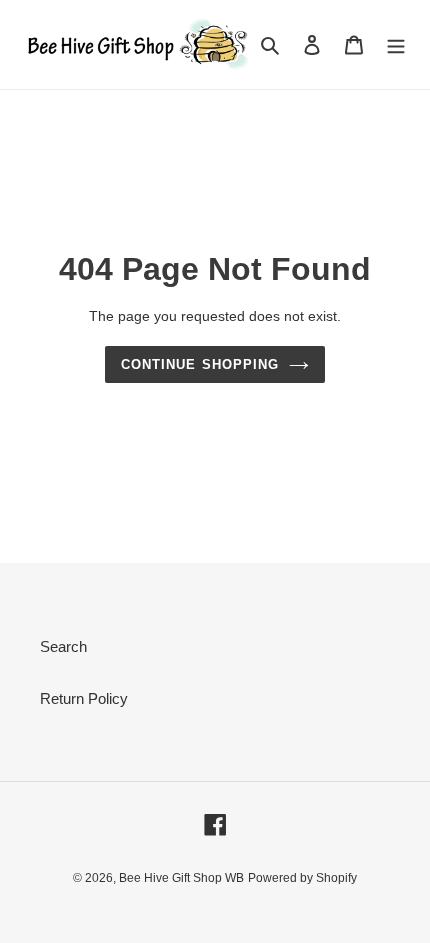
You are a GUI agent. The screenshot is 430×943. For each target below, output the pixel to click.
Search (63, 646)
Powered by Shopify (302, 878)
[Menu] (396, 44)
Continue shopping (200, 364)
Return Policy (84, 698)
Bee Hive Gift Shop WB (181, 878)
